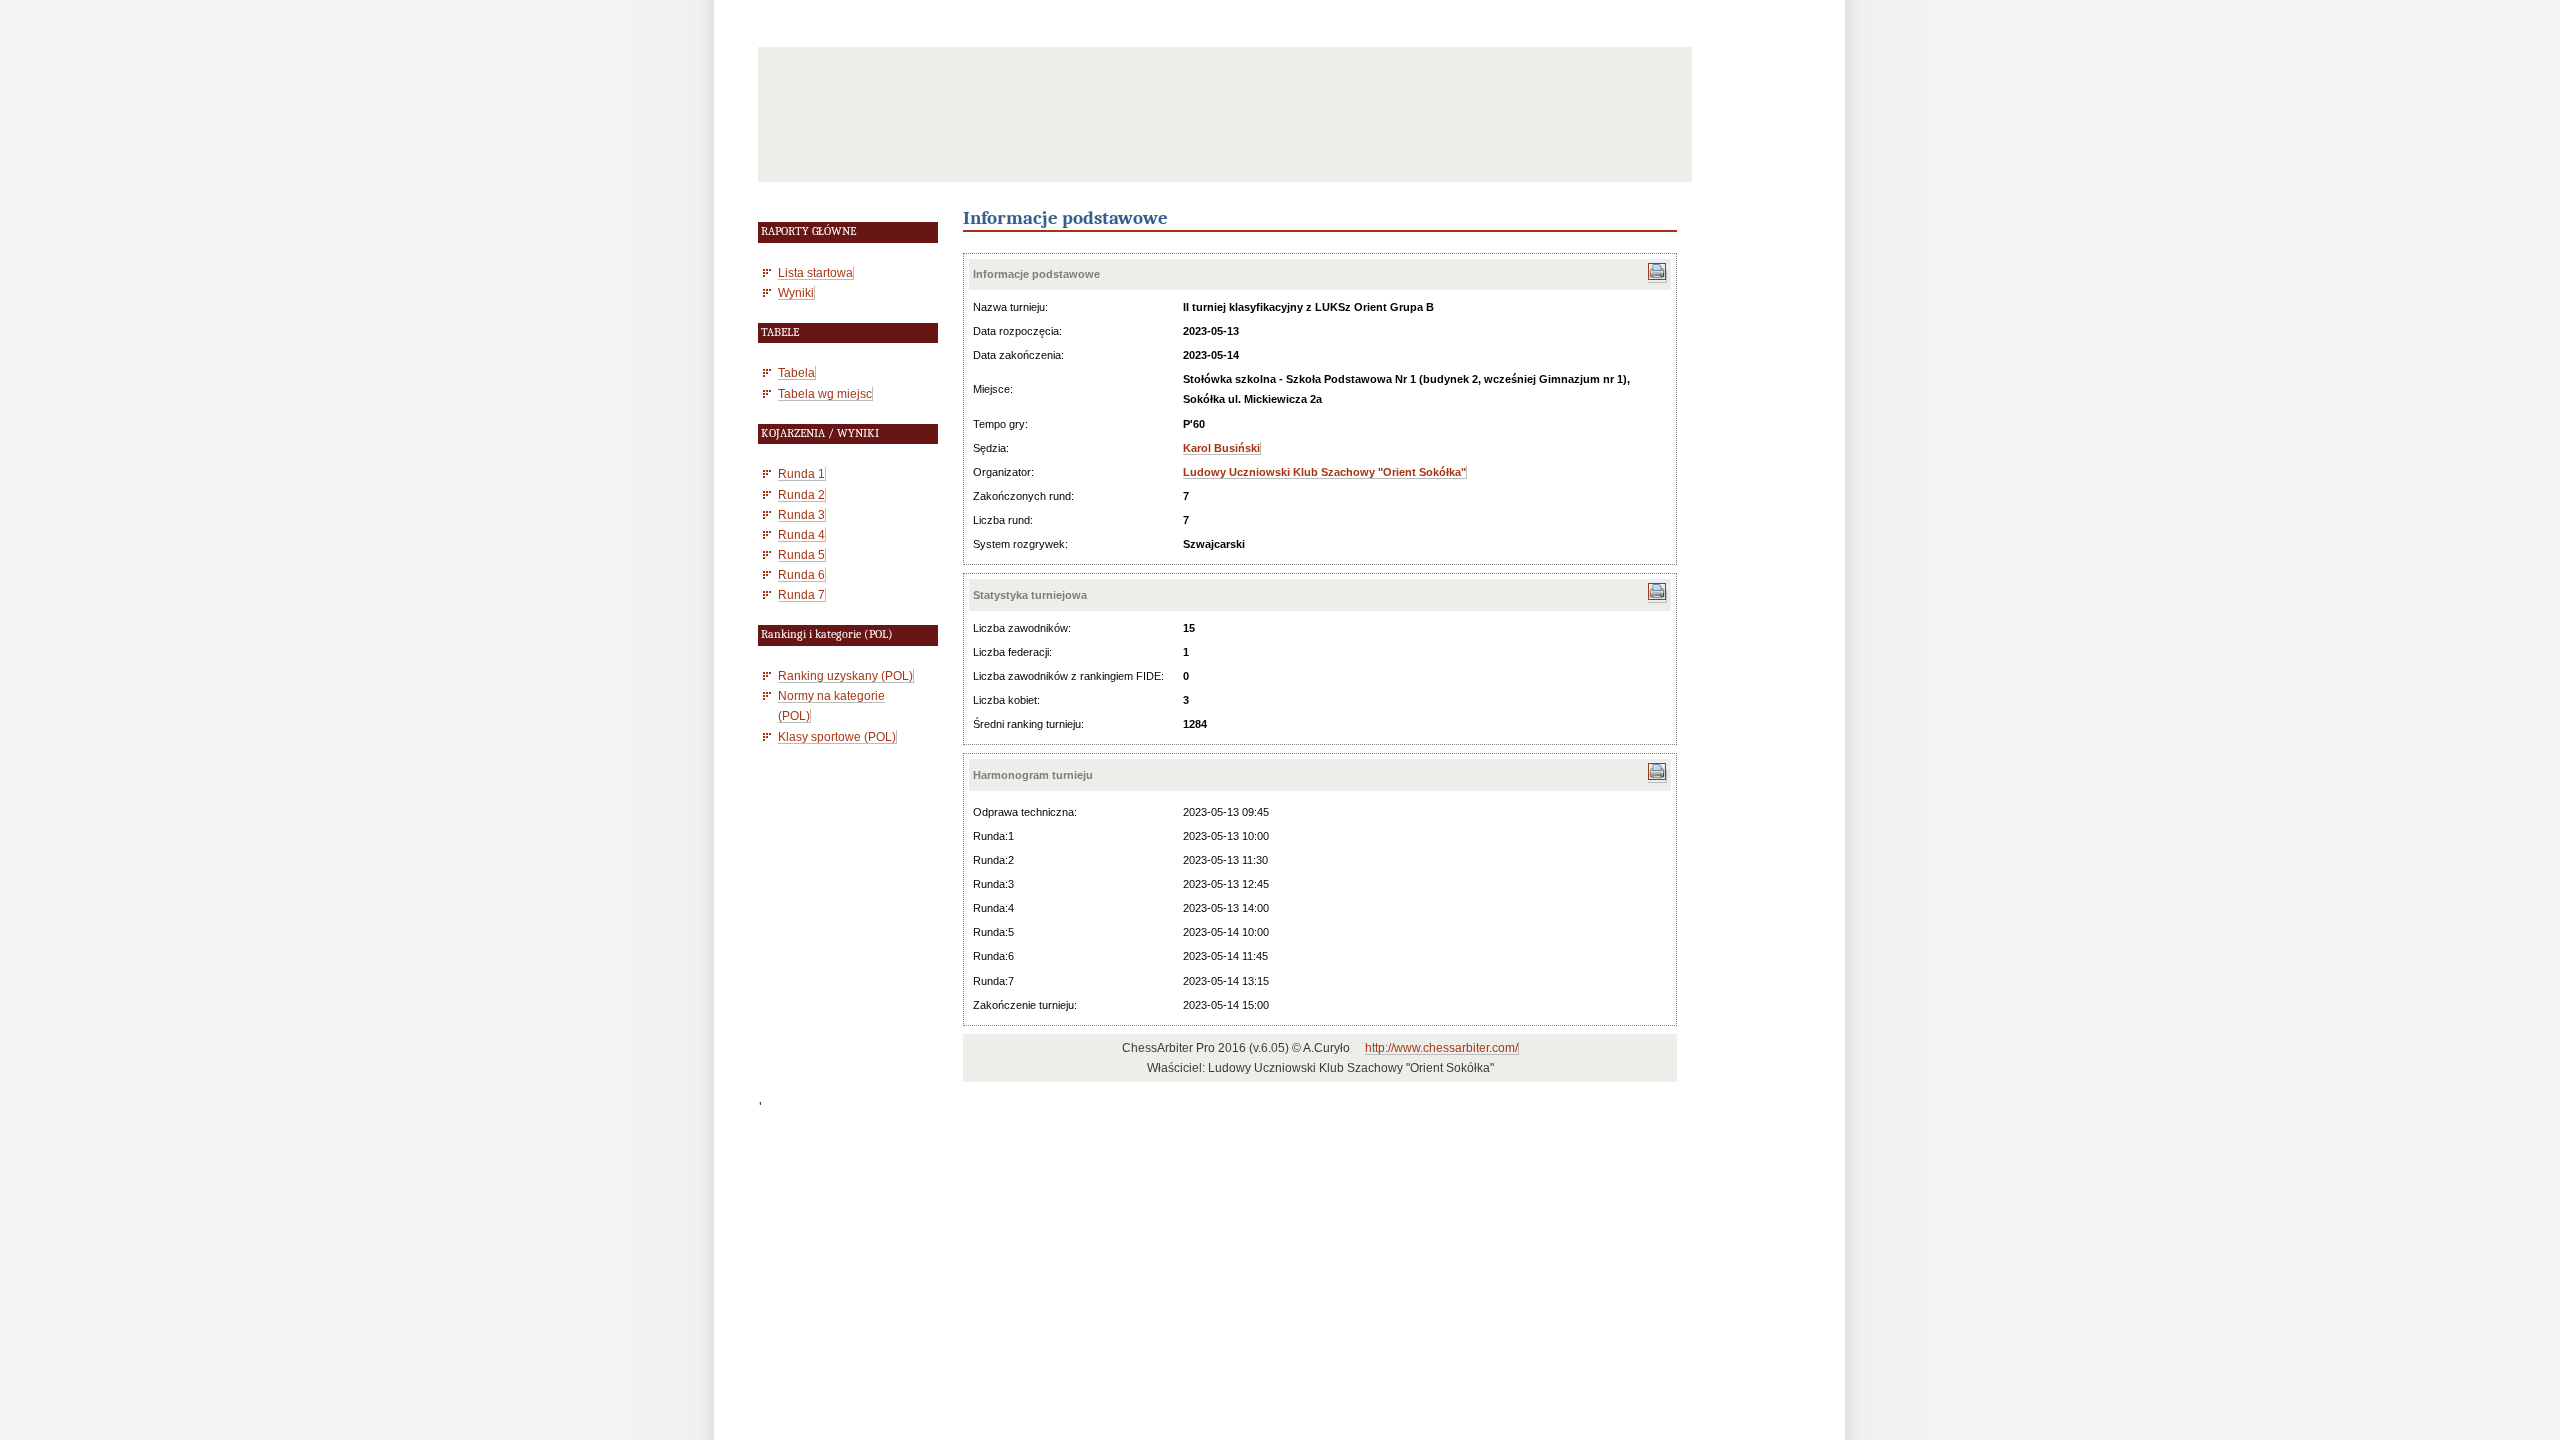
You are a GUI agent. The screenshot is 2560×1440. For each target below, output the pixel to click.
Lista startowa (815, 272)
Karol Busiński (1221, 448)
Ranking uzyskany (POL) (845, 675)
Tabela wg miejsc (825, 393)
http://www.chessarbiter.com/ (1441, 1048)
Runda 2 (801, 494)
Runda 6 (801, 574)
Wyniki (796, 292)
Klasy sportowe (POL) (837, 736)
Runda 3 (801, 514)
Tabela (796, 372)
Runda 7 (801, 594)
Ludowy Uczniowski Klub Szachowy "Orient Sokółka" (1324, 472)
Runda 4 (801, 534)
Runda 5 (801, 554)
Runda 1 (801, 473)
